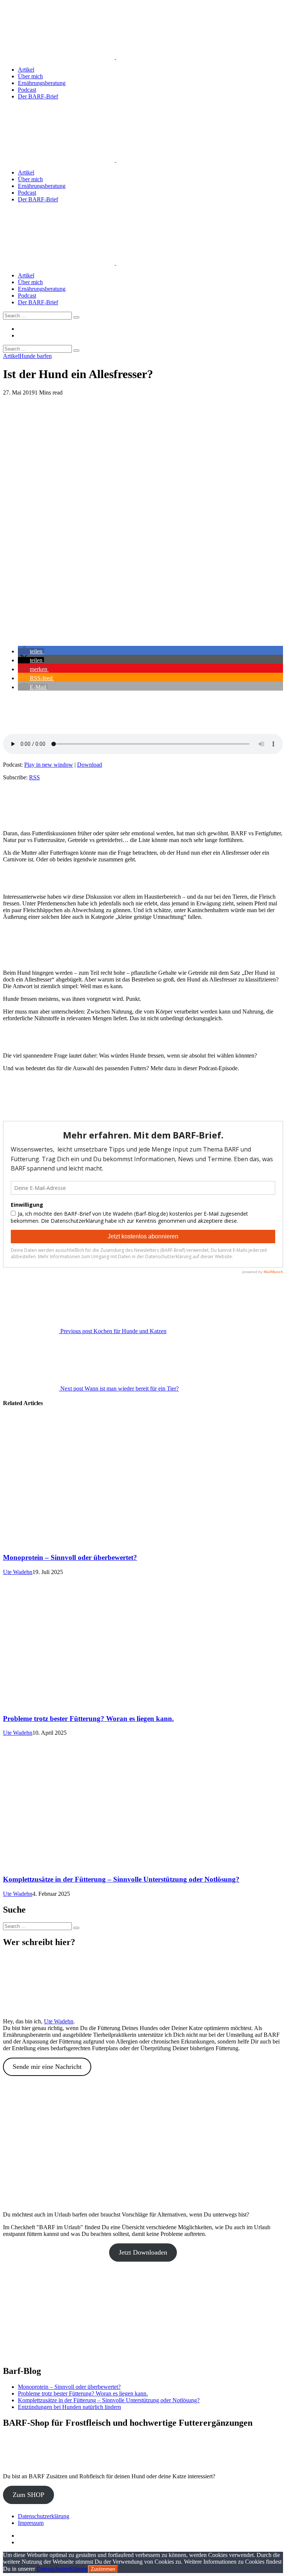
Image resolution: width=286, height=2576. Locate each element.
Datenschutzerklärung (44, 2516)
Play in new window (49, 765)
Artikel (26, 70)
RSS (34, 777)
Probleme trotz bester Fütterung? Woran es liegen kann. (88, 1719)
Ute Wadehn (18, 1572)
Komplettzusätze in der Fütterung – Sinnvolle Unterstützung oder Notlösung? (121, 1879)
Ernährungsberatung (42, 83)
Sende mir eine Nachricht (47, 2067)
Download (90, 765)
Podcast (27, 90)
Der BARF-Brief (38, 96)
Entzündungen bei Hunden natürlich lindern (69, 2407)
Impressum (31, 2523)
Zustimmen (103, 2569)
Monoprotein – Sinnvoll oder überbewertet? (70, 1557)
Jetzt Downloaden (143, 2252)
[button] (31, 651)
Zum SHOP (28, 2495)
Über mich (30, 76)
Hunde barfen (36, 356)
